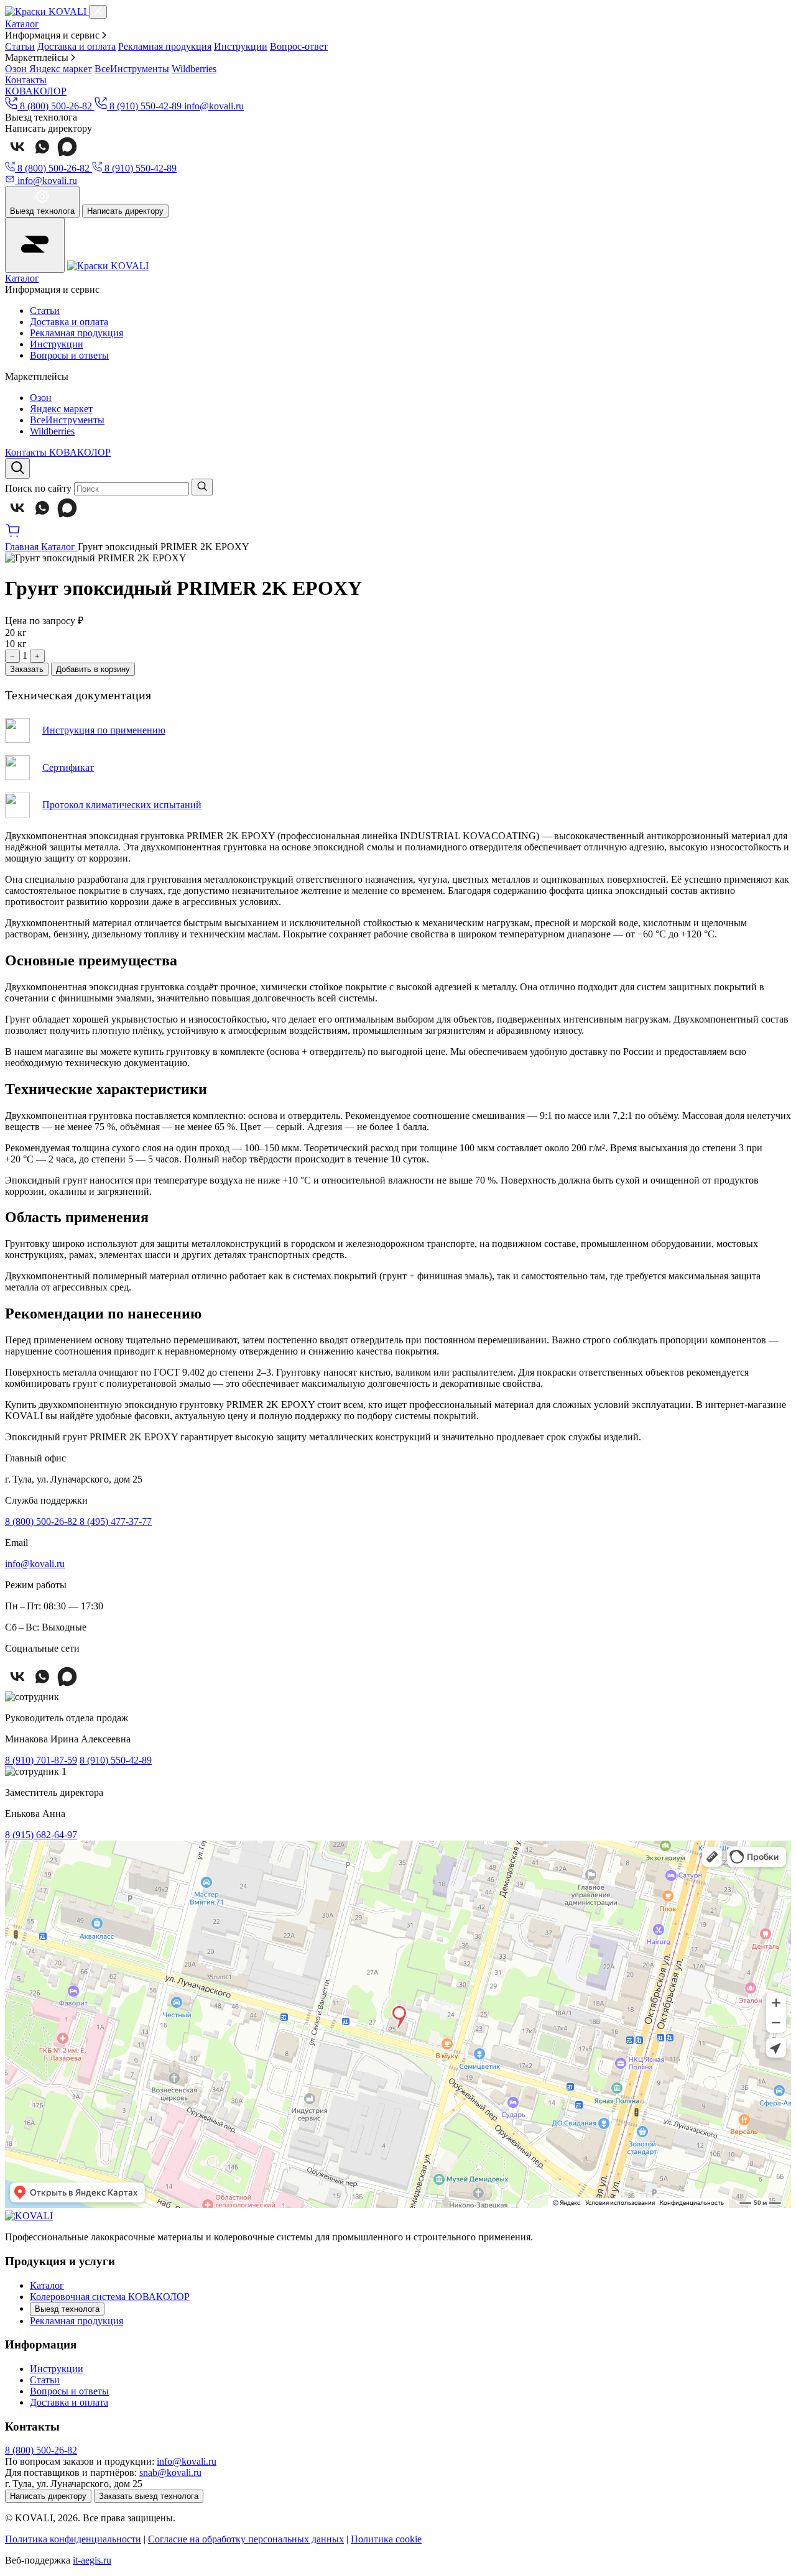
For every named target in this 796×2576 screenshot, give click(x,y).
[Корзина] (13, 536)
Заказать (27, 669)
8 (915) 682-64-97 (41, 1835)
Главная (23, 547)
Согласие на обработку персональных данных (246, 2539)
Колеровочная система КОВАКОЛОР (110, 2297)
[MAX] (67, 156)
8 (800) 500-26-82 (42, 1521)
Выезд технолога (67, 2309)
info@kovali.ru (214, 106)
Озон (17, 69)
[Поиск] (17, 468)
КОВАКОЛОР (36, 91)
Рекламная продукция (165, 46)
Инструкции (241, 46)
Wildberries (194, 69)
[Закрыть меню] (98, 12)
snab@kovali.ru (170, 2472)
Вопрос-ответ (299, 46)
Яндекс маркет (61, 69)
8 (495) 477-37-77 (116, 1521)
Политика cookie (386, 2539)
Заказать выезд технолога (149, 2496)
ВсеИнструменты (132, 69)
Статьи (20, 46)
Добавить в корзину (93, 669)
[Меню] (35, 245)
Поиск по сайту (38, 488)
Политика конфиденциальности (73, 2539)
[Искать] (202, 487)
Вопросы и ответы (69, 355)
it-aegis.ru (92, 2560)
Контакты (26, 80)
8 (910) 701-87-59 (41, 1760)
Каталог (22, 24)
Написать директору (125, 211)
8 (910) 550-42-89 (116, 1760)
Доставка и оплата (76, 46)
